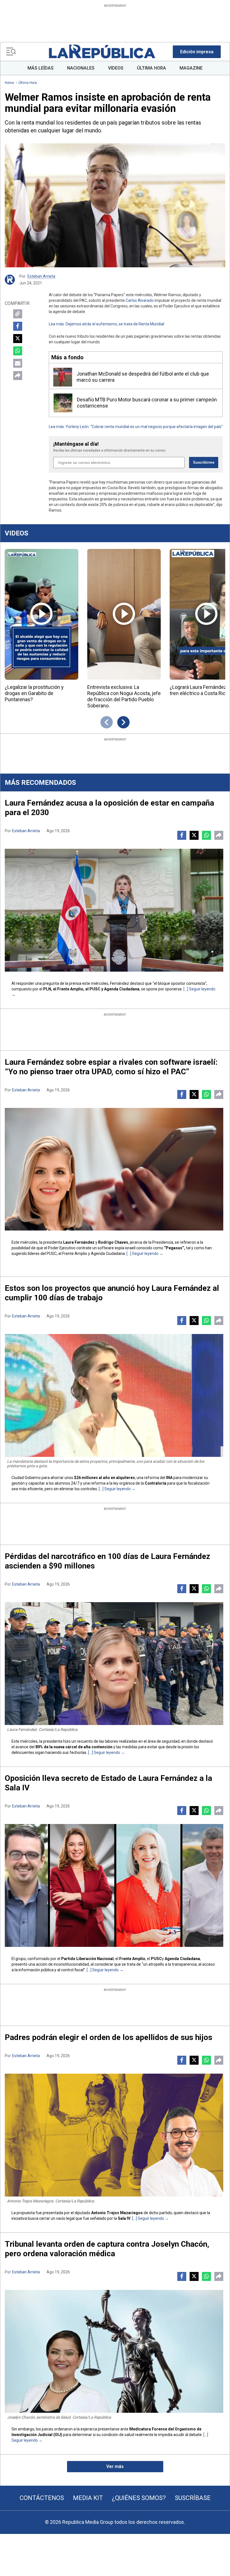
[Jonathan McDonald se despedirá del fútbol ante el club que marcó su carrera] (63, 377)
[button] (197, 52)
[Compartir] (18, 376)
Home (9, 83)
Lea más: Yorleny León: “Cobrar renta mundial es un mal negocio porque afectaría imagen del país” (136, 427)
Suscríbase (193, 2498)
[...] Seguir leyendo (143, 1254)
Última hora (28, 83)
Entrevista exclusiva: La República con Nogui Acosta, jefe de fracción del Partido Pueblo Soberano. (124, 696)
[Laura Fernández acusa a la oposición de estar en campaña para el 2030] (114, 910)
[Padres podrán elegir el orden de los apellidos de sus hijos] (114, 2135)
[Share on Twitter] (18, 339)
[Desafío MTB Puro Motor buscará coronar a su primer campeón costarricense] (63, 403)
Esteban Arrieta (41, 276)
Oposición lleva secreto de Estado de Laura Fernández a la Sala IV (108, 1783)
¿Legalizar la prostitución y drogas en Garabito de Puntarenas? (34, 693)
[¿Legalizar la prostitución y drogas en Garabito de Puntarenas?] (42, 614)
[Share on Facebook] (18, 326)
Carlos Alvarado (140, 300)
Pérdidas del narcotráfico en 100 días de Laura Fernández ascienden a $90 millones (107, 1561)
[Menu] (11, 52)
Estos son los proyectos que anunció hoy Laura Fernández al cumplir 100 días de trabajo (112, 1293)
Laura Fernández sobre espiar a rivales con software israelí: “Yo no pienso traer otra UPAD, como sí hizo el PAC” (111, 1067)
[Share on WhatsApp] (18, 351)
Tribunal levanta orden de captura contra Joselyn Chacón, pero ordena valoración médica (107, 2249)
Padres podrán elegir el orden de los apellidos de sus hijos (109, 2037)
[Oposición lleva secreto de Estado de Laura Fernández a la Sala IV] (114, 1885)
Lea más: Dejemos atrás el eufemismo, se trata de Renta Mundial (106, 324)
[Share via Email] (18, 363)
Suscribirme (204, 462)
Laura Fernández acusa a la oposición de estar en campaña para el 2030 (109, 808)
